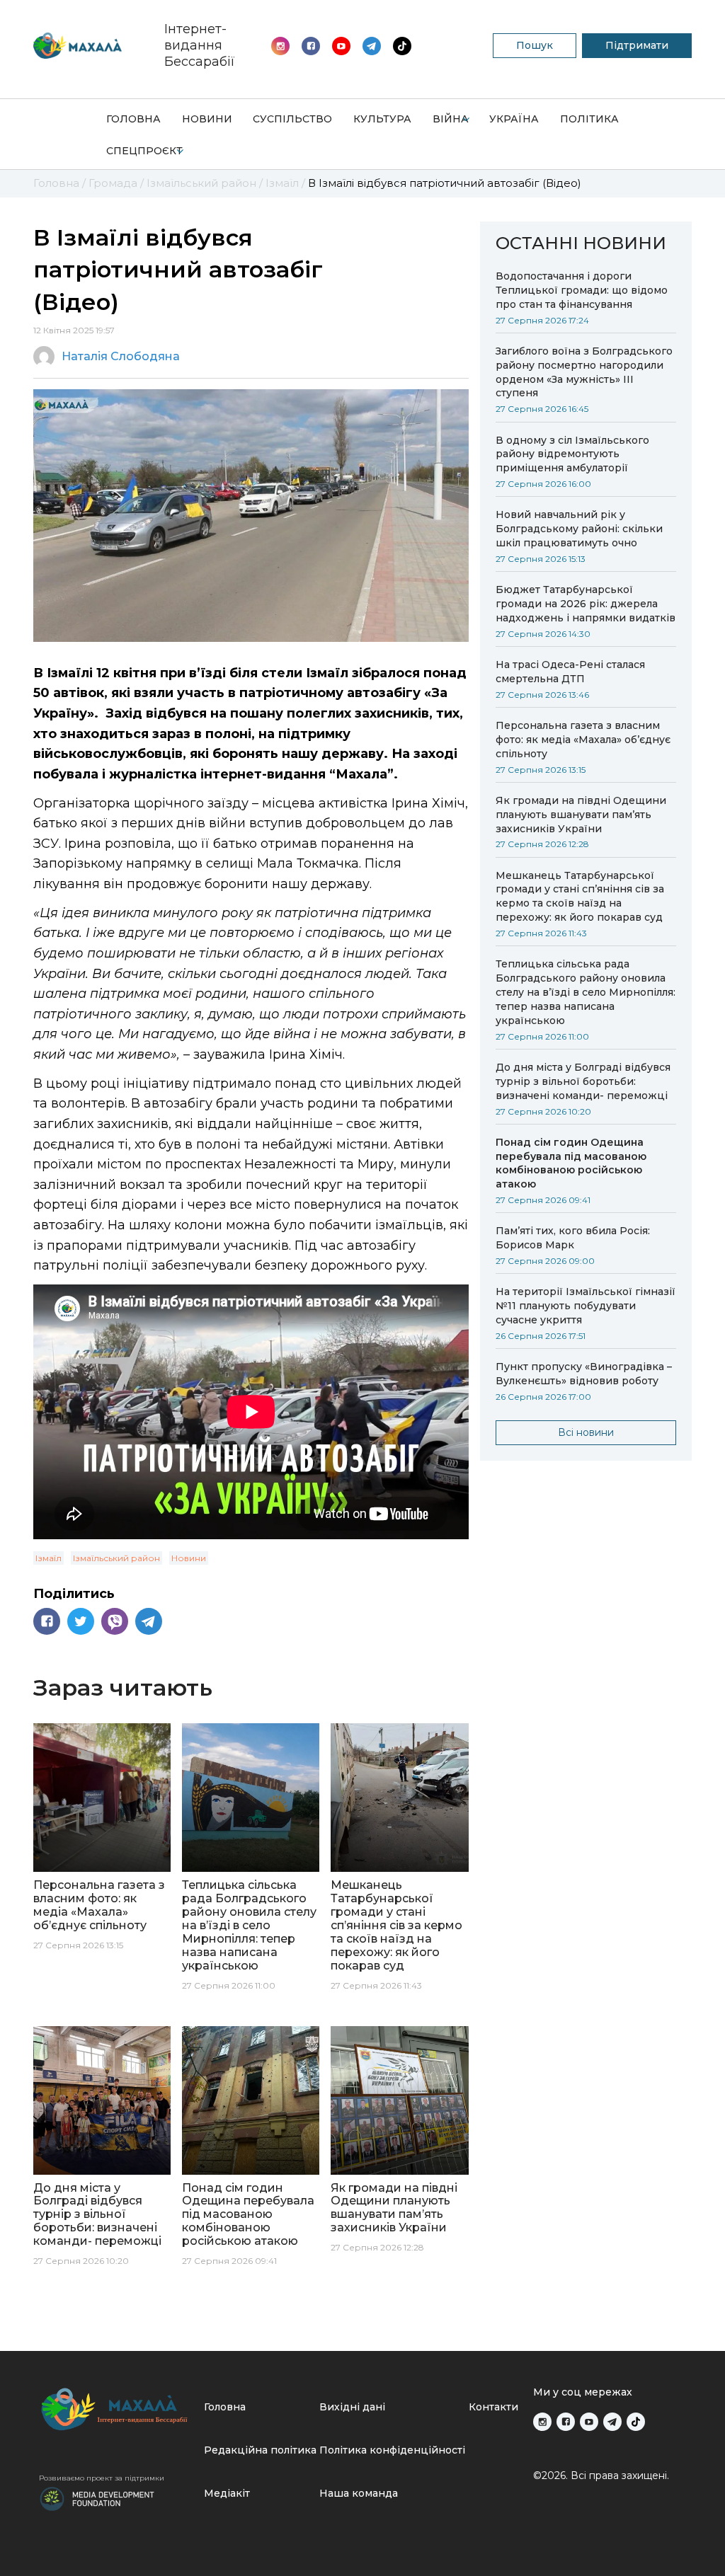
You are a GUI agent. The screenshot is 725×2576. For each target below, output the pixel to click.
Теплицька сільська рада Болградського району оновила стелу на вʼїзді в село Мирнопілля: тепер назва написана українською (586, 992)
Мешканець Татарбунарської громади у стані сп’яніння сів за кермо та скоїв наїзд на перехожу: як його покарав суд (580, 897)
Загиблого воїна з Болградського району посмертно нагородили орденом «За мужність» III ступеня (584, 372)
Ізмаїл (48, 1558)
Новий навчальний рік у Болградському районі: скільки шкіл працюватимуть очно (579, 529)
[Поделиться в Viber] (115, 1621)
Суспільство (292, 119)
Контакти (493, 2407)
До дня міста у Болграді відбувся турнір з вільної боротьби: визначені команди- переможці (583, 1081)
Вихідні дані (352, 2407)
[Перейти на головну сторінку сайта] (78, 46)
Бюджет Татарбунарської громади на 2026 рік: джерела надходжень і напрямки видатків (586, 604)
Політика (589, 119)
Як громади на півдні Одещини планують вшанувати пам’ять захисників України (581, 815)
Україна (514, 119)
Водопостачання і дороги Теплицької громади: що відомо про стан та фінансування (582, 290)
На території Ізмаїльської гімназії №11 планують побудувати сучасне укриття (586, 1306)
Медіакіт (227, 2493)
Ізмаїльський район (116, 1558)
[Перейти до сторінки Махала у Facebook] (311, 46)
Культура (382, 119)
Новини (207, 119)
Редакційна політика (260, 2450)
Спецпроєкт (144, 151)
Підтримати (637, 45)
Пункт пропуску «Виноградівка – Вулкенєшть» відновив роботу (584, 1374)
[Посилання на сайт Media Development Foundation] (97, 2497)
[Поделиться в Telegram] (149, 1621)
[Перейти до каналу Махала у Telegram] (402, 46)
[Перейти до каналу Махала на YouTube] (372, 46)
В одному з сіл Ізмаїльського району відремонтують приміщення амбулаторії (572, 454)
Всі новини (586, 1432)
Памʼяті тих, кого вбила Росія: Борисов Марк (573, 1238)
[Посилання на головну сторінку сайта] (116, 2409)
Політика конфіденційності (392, 2450)
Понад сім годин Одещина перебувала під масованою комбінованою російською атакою (571, 1163)
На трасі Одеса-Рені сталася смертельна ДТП (570, 672)
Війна (451, 119)
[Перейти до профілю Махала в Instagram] (280, 46)
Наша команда (359, 2493)
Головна (133, 119)
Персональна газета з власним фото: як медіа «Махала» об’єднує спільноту (583, 740)
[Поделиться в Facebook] (47, 1621)
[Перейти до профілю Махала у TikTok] (636, 2422)
